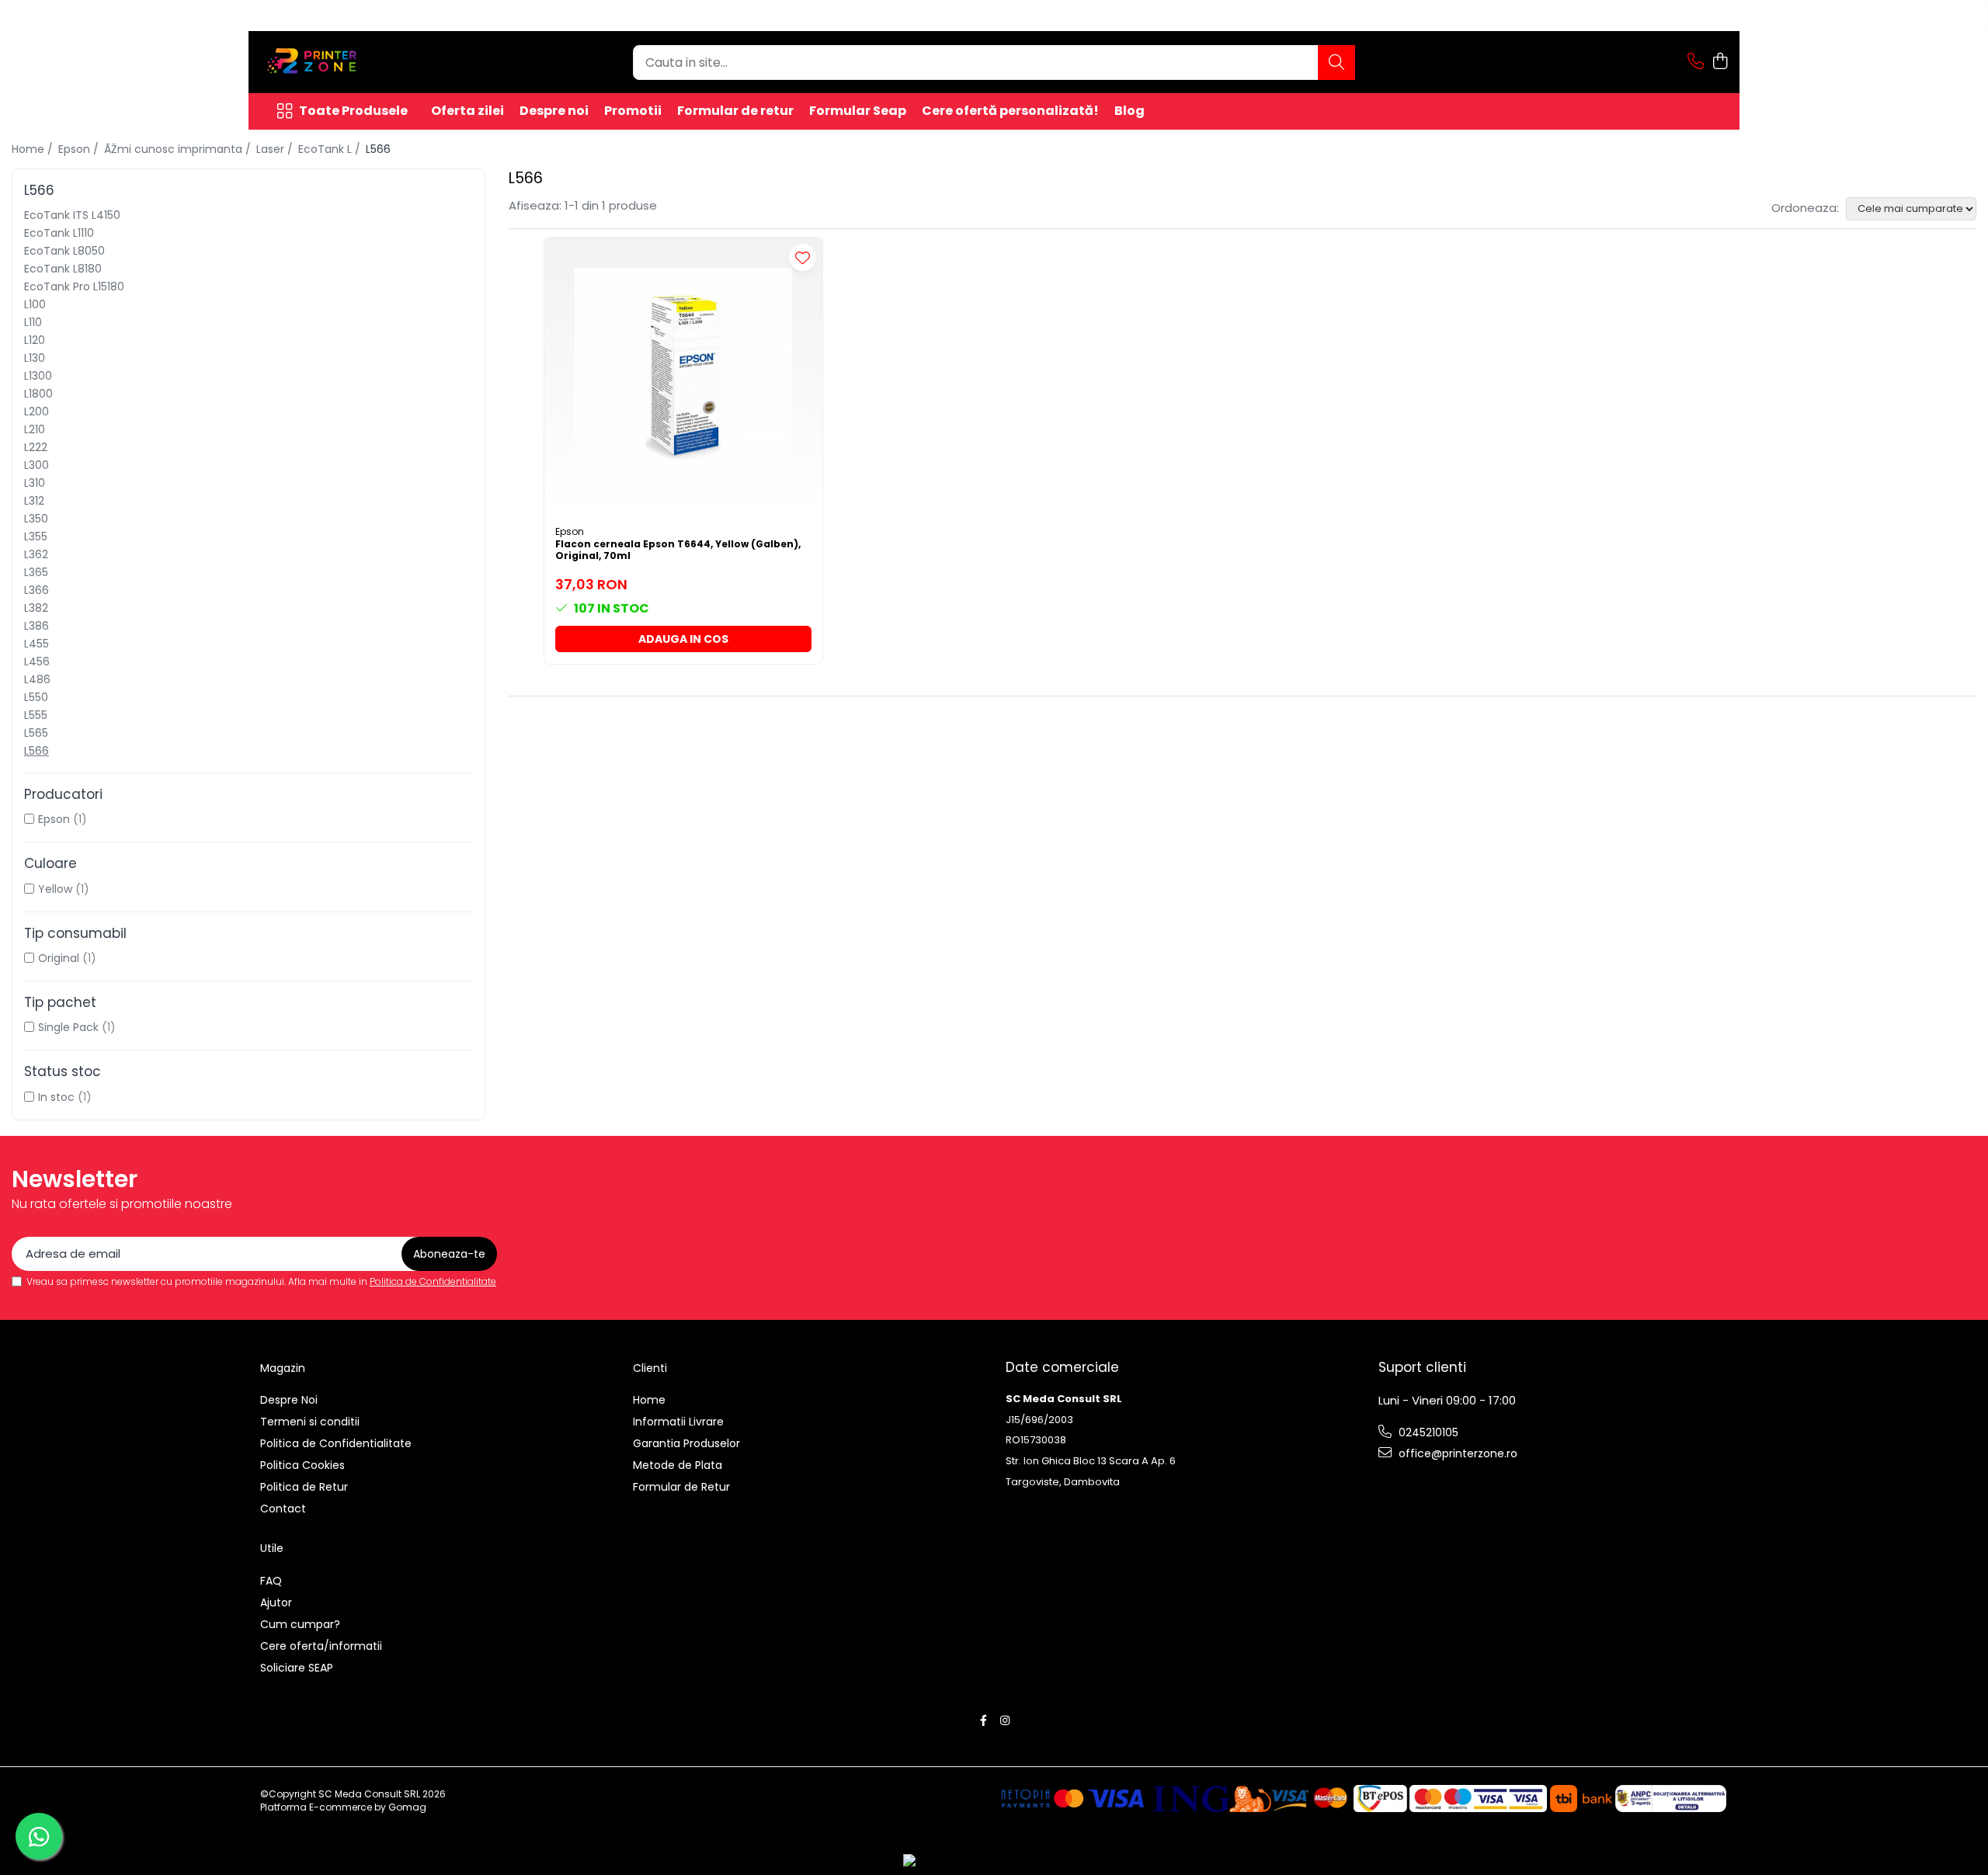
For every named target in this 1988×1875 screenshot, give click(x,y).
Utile (272, 1548)
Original (59, 958)
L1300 (38, 376)
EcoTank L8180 (63, 269)
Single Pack (68, 1027)
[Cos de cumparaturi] (1720, 62)
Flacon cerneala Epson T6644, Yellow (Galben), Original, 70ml (678, 550)
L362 (36, 554)
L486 (37, 679)
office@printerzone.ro (1456, 1453)
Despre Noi (289, 1400)
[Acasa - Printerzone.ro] (338, 62)
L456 (37, 661)
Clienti (650, 1368)
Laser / (276, 149)
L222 (36, 447)
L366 (36, 590)
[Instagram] (1005, 1720)
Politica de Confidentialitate (433, 1281)
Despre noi (554, 111)
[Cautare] (1336, 62)
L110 (33, 322)
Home (649, 1400)
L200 (36, 411)
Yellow (55, 889)
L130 (35, 358)
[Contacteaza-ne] (1696, 62)
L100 (35, 304)
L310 (35, 483)
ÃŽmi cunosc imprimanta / (179, 149)
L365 (36, 572)
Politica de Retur (304, 1487)
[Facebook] (984, 1720)
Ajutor (276, 1602)
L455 (36, 644)
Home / (34, 149)
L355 (36, 536)
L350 (36, 519)
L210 (35, 429)
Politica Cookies (302, 1465)
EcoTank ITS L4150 (72, 215)
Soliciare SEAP (297, 1668)
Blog (1130, 111)
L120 (35, 340)
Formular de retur (735, 111)
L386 (36, 626)
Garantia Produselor (686, 1443)
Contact (283, 1509)
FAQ (271, 1581)
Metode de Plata (678, 1465)
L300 (36, 465)
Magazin (283, 1368)
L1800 (38, 394)
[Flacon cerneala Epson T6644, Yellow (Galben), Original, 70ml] (683, 377)
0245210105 (1427, 1432)
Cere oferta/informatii (321, 1646)
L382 (36, 608)
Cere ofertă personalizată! (1010, 111)
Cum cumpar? (300, 1624)
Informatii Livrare (678, 1422)
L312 (34, 501)
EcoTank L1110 (59, 233)
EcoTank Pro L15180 (74, 286)
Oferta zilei (467, 111)
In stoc (56, 1097)
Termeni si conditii (310, 1422)
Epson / (80, 149)
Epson (54, 819)
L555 (36, 715)
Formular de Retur (681, 1487)
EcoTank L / (331, 149)
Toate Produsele (353, 111)
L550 (36, 697)
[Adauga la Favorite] (803, 257)
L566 (36, 751)
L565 (36, 733)
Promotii (633, 111)
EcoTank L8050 (64, 251)
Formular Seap (858, 111)
